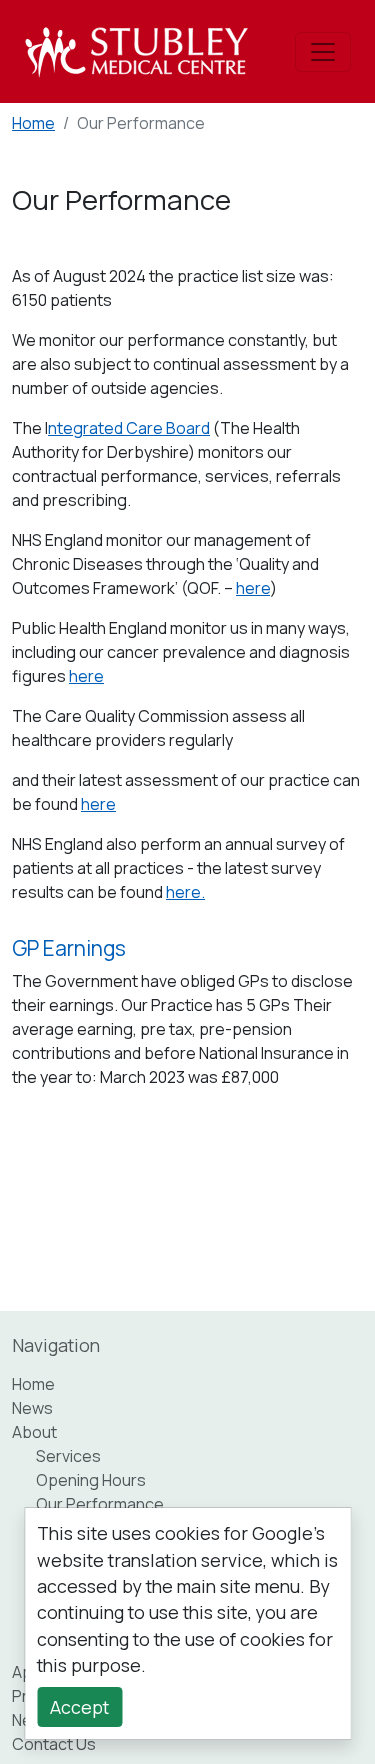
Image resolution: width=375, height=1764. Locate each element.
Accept (79, 1707)
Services (68, 1456)
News (32, 1408)
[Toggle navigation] (323, 52)
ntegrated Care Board (129, 428)
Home (33, 123)
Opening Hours (91, 1480)
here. (185, 892)
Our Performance (100, 1504)
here (253, 588)
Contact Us (54, 1744)
